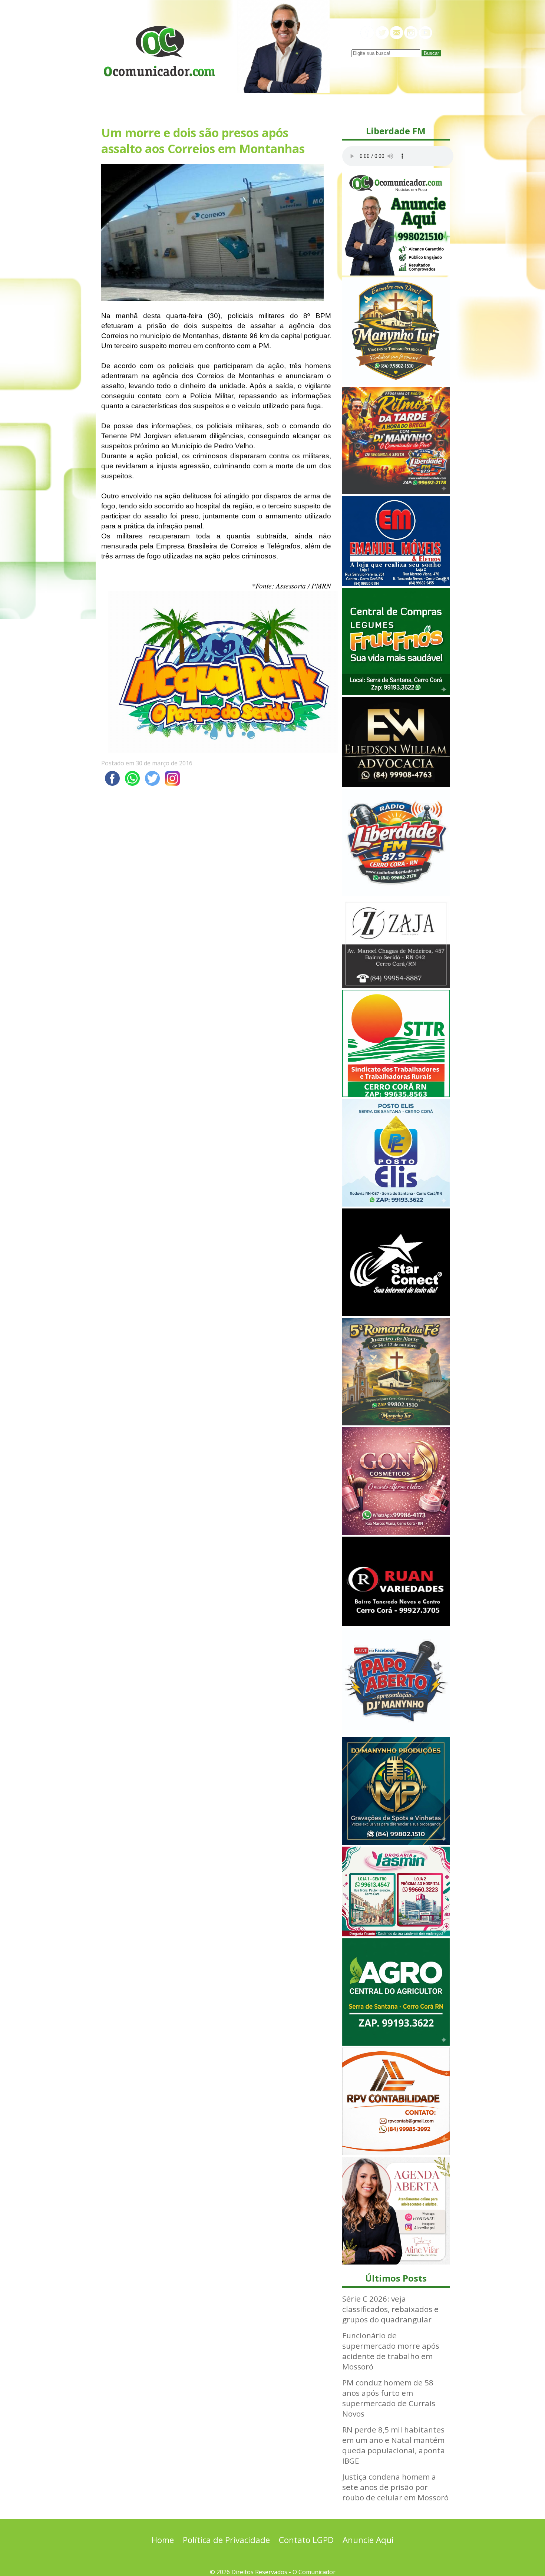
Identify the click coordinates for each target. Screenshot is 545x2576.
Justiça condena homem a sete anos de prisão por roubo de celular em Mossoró (395, 2487)
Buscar (431, 53)
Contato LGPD (306, 2540)
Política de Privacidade (226, 2540)
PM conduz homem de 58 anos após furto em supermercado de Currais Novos (389, 2398)
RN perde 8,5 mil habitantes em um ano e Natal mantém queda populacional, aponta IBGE (394, 2445)
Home (163, 2540)
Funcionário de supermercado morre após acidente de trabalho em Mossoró (391, 2351)
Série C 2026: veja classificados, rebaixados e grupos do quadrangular (390, 2309)
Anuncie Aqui (368, 2540)
